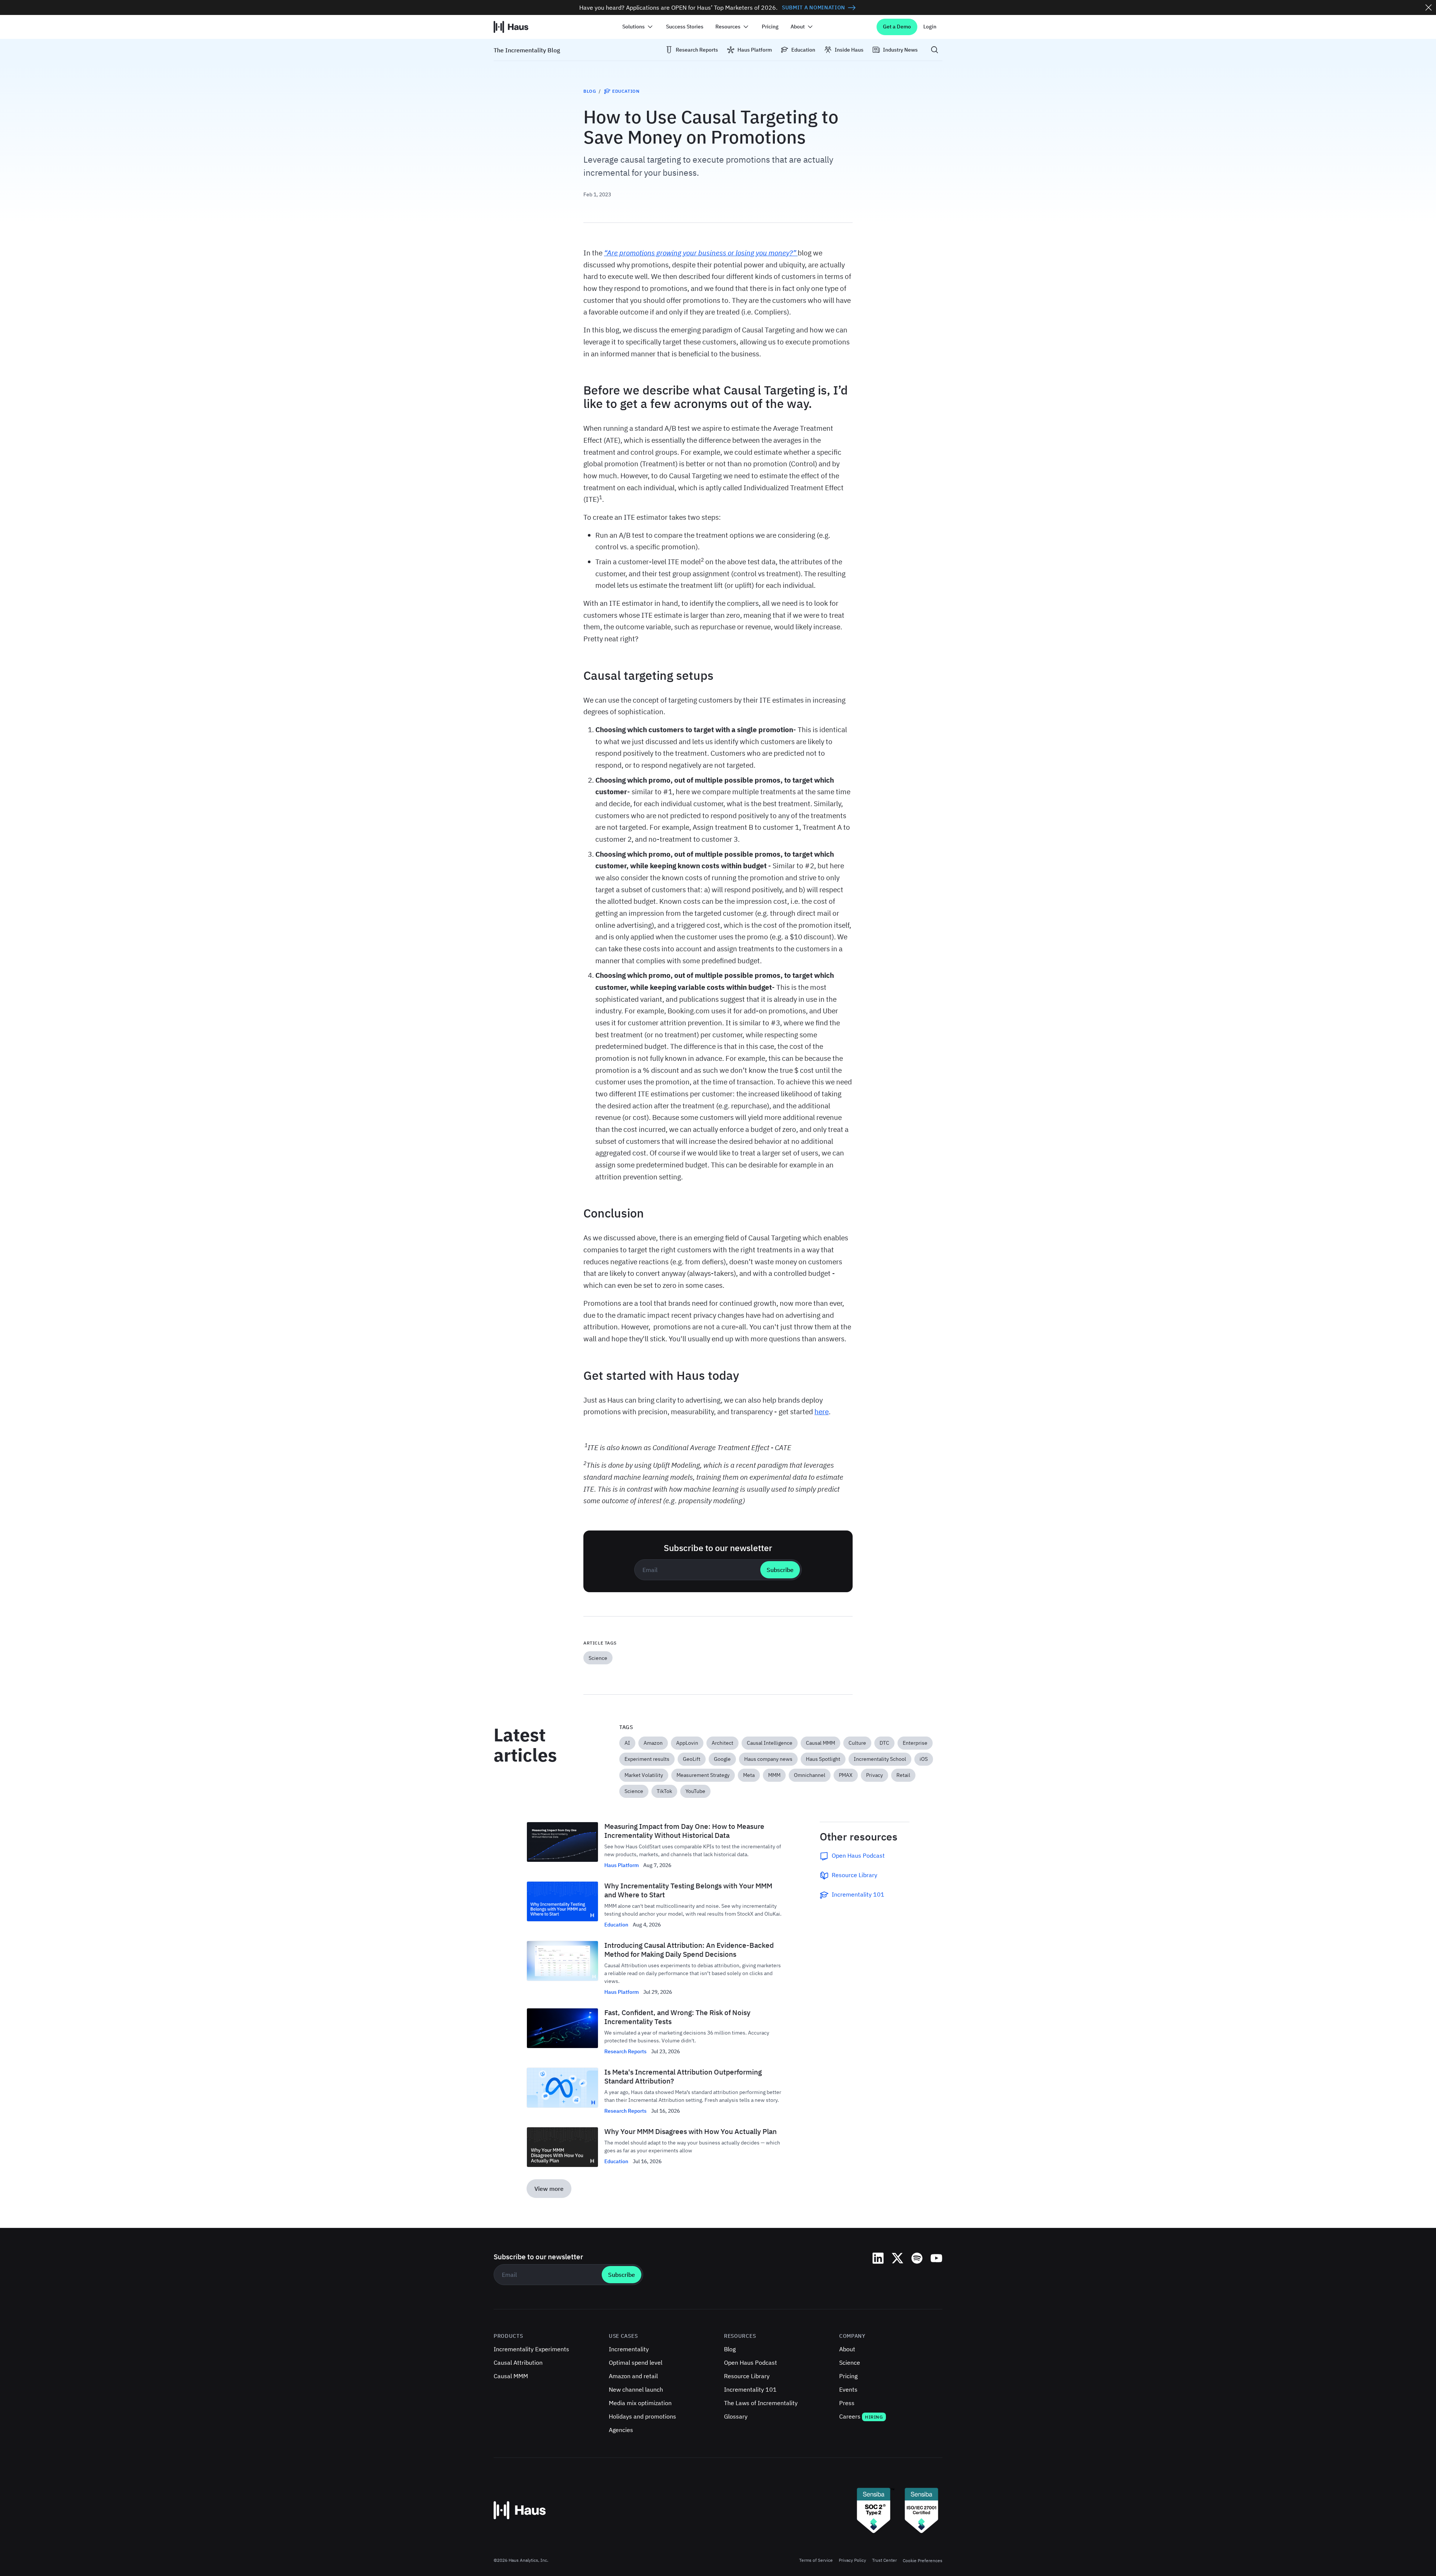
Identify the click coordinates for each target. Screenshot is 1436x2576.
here (822, 1411)
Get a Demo (897, 27)
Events (848, 2389)
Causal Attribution (518, 2362)
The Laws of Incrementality (761, 2403)
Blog (590, 91)
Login (930, 27)
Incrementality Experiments (531, 2349)
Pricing (770, 27)
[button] (638, 27)
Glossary (736, 2416)
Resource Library (747, 2376)
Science (850, 2362)
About (847, 2349)
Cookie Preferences (923, 2560)
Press (847, 2403)
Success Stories (685, 27)
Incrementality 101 (750, 2389)
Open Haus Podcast (751, 2362)
